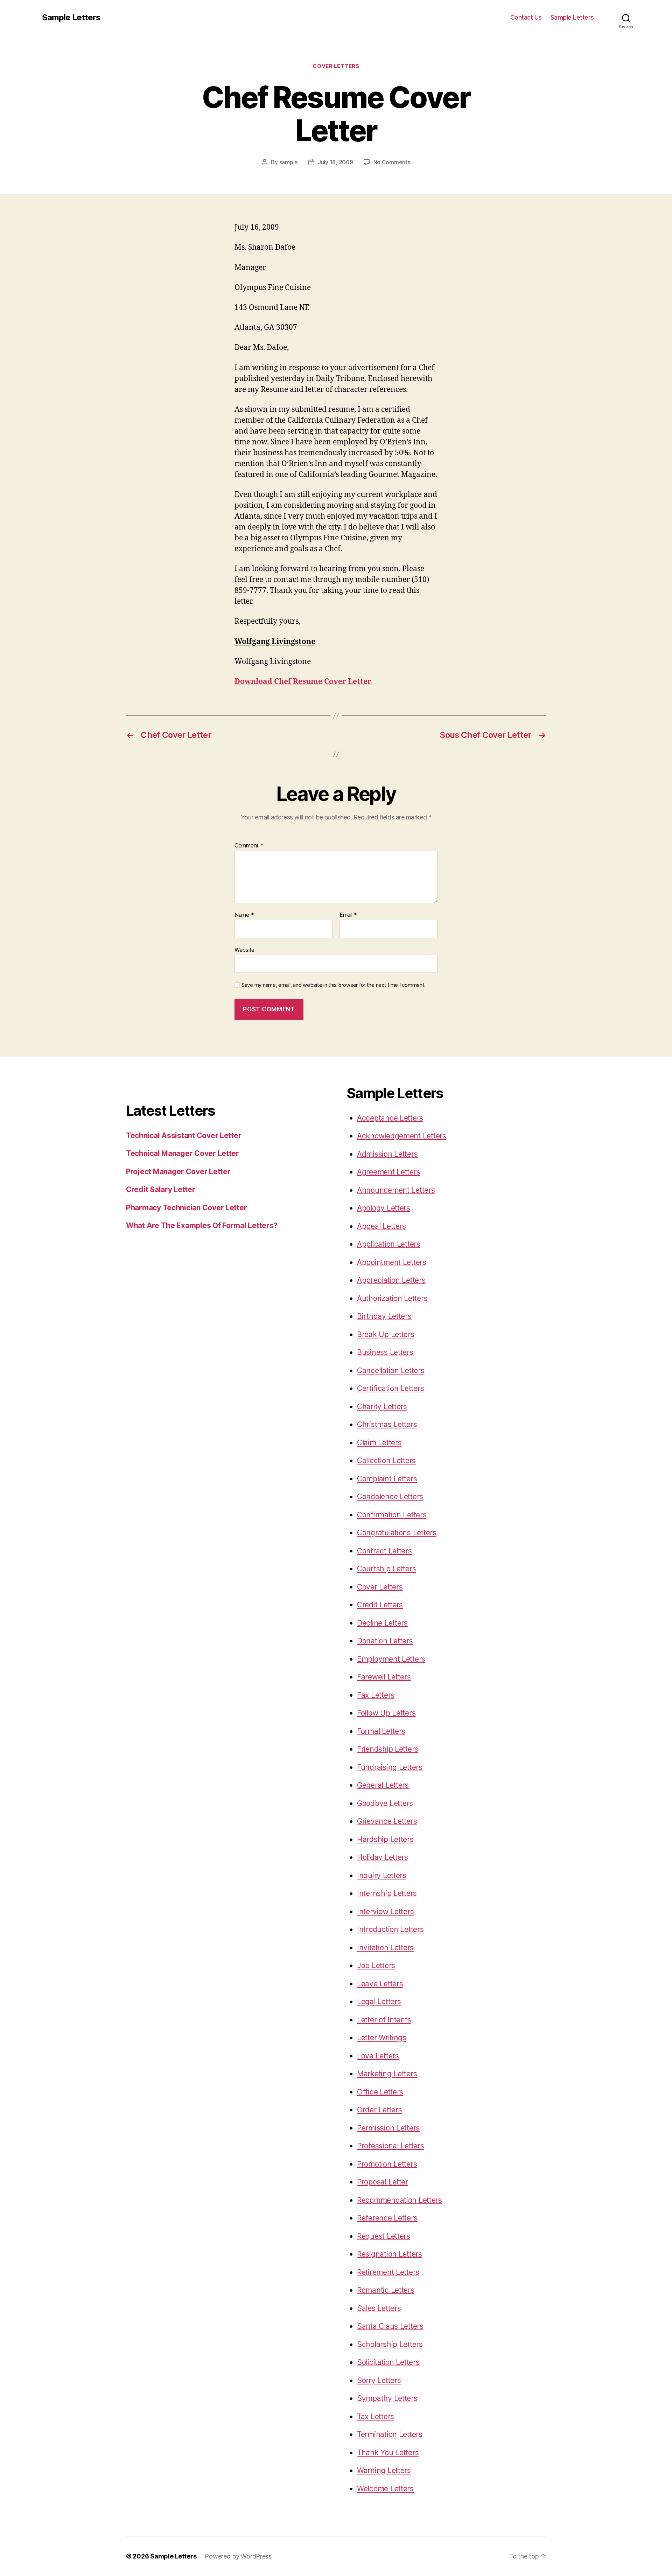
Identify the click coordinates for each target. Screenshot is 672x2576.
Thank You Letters (388, 2453)
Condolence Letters (390, 1497)
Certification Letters (390, 1388)
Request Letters (384, 2236)
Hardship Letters (385, 1839)
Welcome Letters (385, 2489)
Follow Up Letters (386, 1713)
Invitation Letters (385, 1948)
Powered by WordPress (238, 2556)
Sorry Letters (379, 2380)
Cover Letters (336, 66)
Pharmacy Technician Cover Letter (186, 1208)
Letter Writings (382, 2038)
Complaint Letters (387, 1479)
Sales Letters (379, 2308)
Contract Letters (384, 1551)
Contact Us (526, 17)
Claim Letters (379, 1443)
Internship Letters (387, 1893)
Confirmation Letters (392, 1515)
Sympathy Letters (387, 2398)
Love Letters (378, 2056)
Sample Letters (71, 18)
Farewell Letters (384, 1677)
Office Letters (380, 2092)
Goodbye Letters (385, 1803)
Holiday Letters (383, 1857)
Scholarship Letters (390, 2344)
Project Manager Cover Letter (178, 1172)
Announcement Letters (396, 1190)
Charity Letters (382, 1407)
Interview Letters (385, 1912)
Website (244, 950)
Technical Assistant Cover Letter (184, 1135)
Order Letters (380, 2110)
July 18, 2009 (335, 162)
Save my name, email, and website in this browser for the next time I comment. (334, 985)
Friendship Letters (388, 1749)
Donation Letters (385, 1641)
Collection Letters (386, 1460)
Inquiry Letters (382, 1875)
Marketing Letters (387, 2074)
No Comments (392, 162)
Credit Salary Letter (161, 1189)
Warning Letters (384, 2470)
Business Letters (385, 1352)
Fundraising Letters (390, 1767)
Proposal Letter (383, 2182)
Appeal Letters (381, 1226)
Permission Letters (388, 2128)
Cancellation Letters (391, 1370)
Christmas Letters (387, 1424)
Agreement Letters (388, 1172)
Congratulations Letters (397, 1533)
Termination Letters (390, 2434)
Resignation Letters (390, 2254)
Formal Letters (381, 1731)
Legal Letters (379, 2002)
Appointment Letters (392, 1262)
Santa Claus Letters (390, 2326)
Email (348, 915)
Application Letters (389, 1244)
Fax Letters (376, 1695)
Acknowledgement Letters (402, 1136)
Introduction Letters (390, 1929)
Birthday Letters (384, 1316)
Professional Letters (391, 2146)
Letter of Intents (384, 2020)
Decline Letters (382, 1623)
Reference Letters (387, 2218)
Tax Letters (376, 2416)
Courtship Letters (386, 1569)
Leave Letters (380, 1984)
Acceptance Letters (390, 1118)
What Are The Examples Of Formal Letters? (202, 1225)
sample (289, 162)
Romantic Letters (386, 2290)
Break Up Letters (386, 1334)
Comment (249, 846)
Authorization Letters (392, 1298)
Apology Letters (384, 1208)
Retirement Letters (388, 2272)
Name (244, 915)
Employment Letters (391, 1659)
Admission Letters (387, 1154)
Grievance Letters (387, 1821)
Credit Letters (380, 1605)
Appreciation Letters (391, 1280)
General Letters (383, 1785)
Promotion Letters (387, 2164)
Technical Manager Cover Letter (183, 1153)
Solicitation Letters (388, 2362)
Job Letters (376, 1965)
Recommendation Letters (400, 2200)
